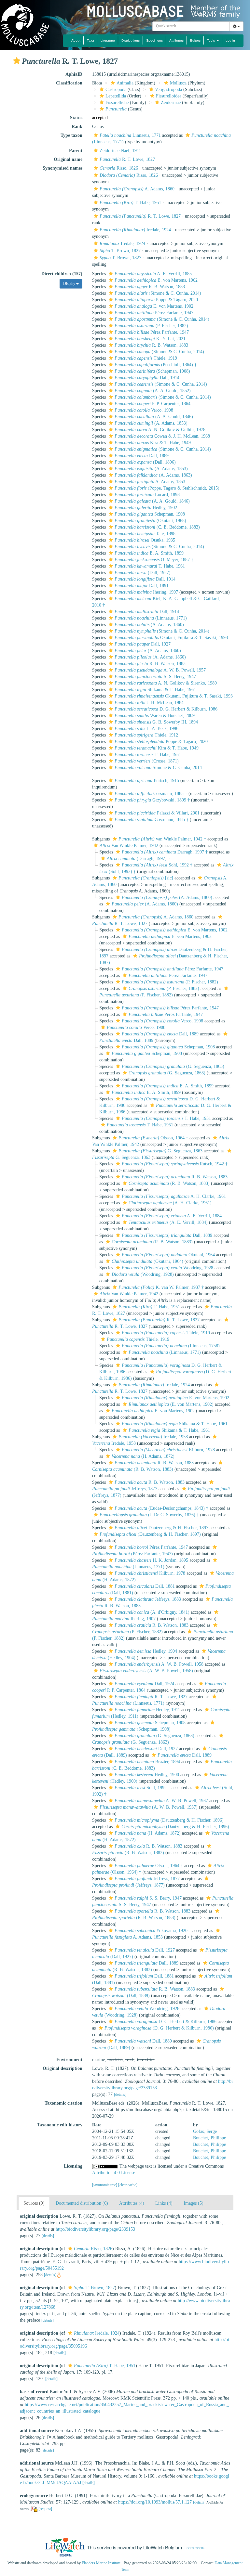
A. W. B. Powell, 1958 (159, 1664)
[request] (45, 2509)
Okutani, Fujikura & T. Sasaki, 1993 (171, 638)
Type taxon (71, 135)
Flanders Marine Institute (101, 2563)
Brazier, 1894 (147, 1762)
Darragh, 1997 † (165, 852)
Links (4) (164, 2203)
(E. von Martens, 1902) (171, 1404)
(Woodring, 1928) (143, 1274)
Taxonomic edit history (60, 2125)
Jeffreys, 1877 (147, 1879)
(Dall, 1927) (143, 573)
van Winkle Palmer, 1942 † (162, 839)
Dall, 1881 (145, 1586)
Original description (62, 2068)
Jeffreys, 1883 (148, 1599)
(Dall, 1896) (145, 462)
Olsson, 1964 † (153, 1138)
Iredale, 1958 (153, 1437)
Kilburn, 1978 (168, 1450)
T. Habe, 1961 (150, 566)
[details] (120, 2095)
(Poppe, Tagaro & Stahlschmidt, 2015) (167, 488)
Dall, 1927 (143, 644)
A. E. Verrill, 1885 (153, 274)
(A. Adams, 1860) (149, 625)
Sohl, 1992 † (157, 865)
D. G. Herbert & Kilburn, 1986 (166, 709)
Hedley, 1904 (146, 1651)
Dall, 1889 (142, 456)
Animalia (125, 83)
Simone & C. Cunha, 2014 (158, 768)
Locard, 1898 (147, 495)
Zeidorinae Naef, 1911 (120, 151)
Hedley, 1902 (146, 508)
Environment (69, 2060)
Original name (68, 159)
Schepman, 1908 (150, 514)
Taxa (90, 40)
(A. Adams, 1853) (151, 423)
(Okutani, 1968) (150, 521)
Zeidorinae (171, 103)
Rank (77, 127)
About (76, 40)
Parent (76, 151)
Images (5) (194, 2203)
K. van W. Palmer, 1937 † (161, 1287)
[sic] (146, 878)
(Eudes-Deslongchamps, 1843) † (161, 1508)
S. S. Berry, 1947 (155, 677)
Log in (230, 40)
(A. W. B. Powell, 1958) (146, 1671)
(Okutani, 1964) (147, 1261)
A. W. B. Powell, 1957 (160, 670)
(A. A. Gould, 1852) (153, 391)
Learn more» (195, 2547)
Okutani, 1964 (168, 1255)
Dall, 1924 (144, 1684)
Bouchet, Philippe (209, 2138)
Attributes (176, 40)
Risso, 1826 (119, 168)
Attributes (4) (132, 2203)
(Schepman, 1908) (152, 371)
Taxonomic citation (63, 2103)
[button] (17, 61)
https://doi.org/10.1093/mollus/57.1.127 (155, 2502)
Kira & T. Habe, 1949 (153, 443)
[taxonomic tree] (105, 2185)
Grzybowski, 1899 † (152, 800)
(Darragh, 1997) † (139, 859)
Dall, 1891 (142, 586)
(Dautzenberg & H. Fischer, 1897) (150, 1534)
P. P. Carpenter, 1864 (153, 404)
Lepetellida (116, 96)
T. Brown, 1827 (120, 251)
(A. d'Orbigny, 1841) (152, 1612)
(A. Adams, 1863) (153, 475)
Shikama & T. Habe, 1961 (155, 690)
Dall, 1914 (147, 378)
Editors (195, 40)
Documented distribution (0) (82, 2203)
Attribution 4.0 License (114, 2173)
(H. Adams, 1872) (143, 1456)
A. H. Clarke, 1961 (174, 1196)
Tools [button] (211, 40)
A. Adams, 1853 (150, 482)
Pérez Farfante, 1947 (154, 313)
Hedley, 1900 (147, 1775)
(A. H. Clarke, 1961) (170, 1203)
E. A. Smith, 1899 (149, 553)
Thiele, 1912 (146, 735)
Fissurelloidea (169, 96)
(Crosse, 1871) (147, 761)
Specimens (154, 40)
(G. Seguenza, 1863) (173, 1066)
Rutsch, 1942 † (175, 1164)
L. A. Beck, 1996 (146, 729)
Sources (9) (34, 2203)
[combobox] (191, 26)
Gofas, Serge (205, 2131)
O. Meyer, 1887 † (154, 560)
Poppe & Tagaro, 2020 (156, 300)
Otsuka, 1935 (145, 540)
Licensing (73, 2166)
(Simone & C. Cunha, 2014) (158, 293)
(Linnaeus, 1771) (151, 618)
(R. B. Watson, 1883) (169, 1183)
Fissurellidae (117, 103)
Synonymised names (62, 168)
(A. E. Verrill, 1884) (168, 1222)
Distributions (131, 40)
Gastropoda (116, 90)
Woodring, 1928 (167, 1268)
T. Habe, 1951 (130, 203)
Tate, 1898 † (147, 534)
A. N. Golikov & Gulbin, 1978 (160, 430)
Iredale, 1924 (135, 230)
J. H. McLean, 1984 (149, 703)
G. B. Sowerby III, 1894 (156, 722)
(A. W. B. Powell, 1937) (149, 1807)
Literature (108, 40)
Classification (69, 83)
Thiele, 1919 (146, 358)
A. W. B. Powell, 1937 (161, 1801)
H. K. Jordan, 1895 (151, 1560)
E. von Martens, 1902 (156, 280)
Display (70, 284)
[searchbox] (191, 26)
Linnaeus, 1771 (130, 135)
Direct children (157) (62, 274)
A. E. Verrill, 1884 (172, 1216)
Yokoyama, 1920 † (153, 1931)
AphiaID (74, 74)
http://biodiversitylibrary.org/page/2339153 (95, 2229)
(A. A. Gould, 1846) (154, 417)
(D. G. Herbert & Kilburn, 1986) (159, 2028)
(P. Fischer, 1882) (151, 326)
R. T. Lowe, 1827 (127, 159)
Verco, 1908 (144, 410)
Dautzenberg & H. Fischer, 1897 (161, 1528)
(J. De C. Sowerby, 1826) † (149, 1515)
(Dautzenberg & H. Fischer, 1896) (169, 1820)
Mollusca (178, 83)
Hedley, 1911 (147, 1710)
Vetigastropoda (168, 90)
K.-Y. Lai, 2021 (150, 339)
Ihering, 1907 (146, 592)
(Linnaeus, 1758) (171, 1346)
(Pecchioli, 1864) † (156, 365)
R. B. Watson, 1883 (150, 287)
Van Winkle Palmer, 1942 (129, 846)
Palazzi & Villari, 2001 (157, 813)
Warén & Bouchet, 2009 (155, 716)
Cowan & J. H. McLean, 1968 (162, 436)
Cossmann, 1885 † (151, 794)
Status (76, 118)
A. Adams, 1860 (137, 189)
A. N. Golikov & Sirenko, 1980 (166, 683)
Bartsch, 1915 (147, 781)
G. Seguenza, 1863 (160, 1151)
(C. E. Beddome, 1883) (157, 527)
